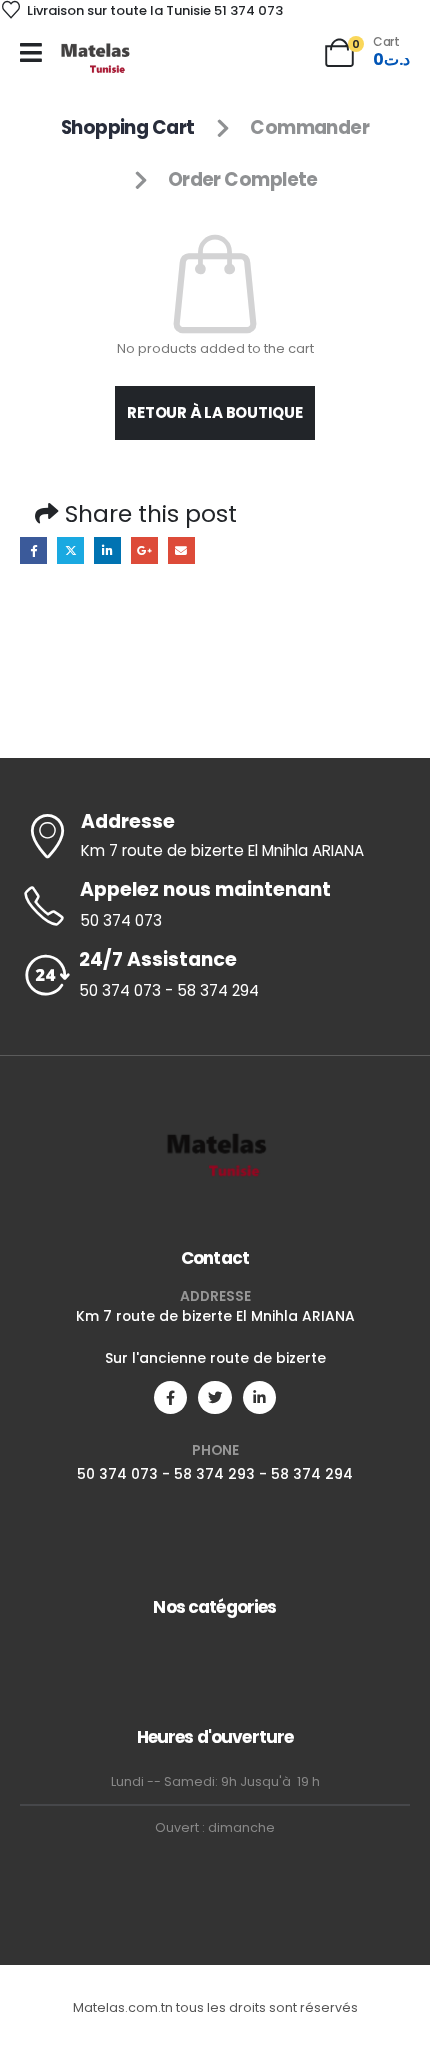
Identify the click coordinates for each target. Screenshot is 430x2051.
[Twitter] (214, 1397)
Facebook (33, 550)
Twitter (70, 550)
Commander (309, 127)
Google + (144, 550)
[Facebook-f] (170, 1397)
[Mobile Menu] (31, 52)
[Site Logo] (94, 57)
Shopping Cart (128, 127)
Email (181, 550)
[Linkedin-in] (259, 1397)
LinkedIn (107, 550)
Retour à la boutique (215, 412)
